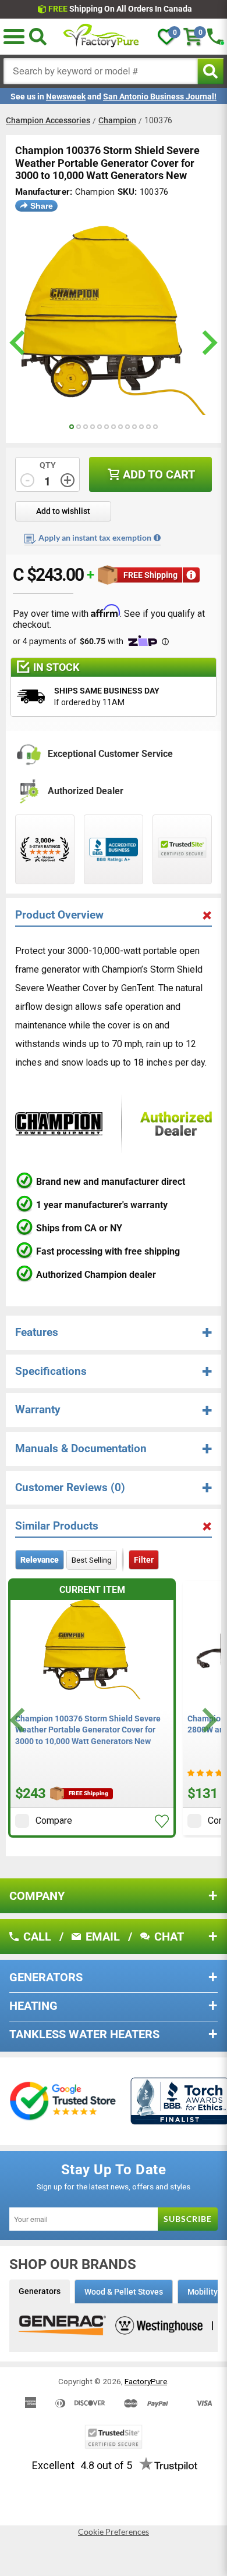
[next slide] (208, 343)
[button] (162, 1821)
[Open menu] (14, 37)
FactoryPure (146, 2381)
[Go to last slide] (19, 1720)
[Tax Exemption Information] (157, 538)
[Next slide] (208, 1720)
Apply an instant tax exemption (95, 537)
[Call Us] (215, 37)
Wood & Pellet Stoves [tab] (124, 2292)
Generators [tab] (40, 2291)
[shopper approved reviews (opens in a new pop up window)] (45, 849)
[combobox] (101, 71)
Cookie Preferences (114, 2532)
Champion (117, 120)
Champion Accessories (48, 120)
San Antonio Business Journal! (160, 97)
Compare (54, 1821)
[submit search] (210, 71)
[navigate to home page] (101, 37)
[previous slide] (19, 343)
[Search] (38, 37)
